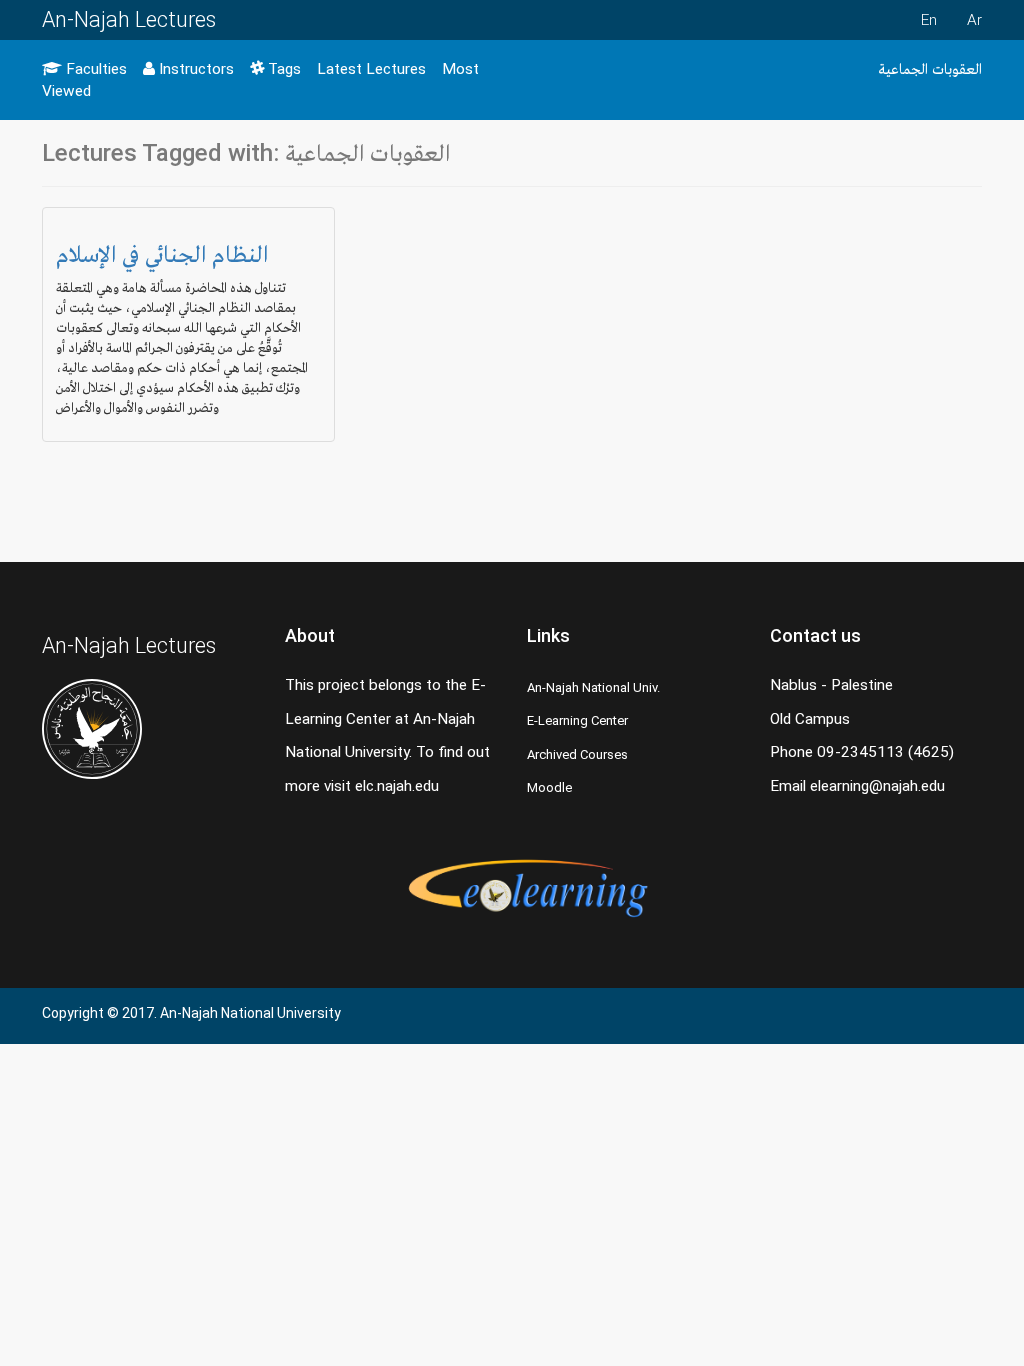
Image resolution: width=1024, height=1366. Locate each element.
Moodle (549, 787)
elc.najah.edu (397, 786)
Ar (974, 20)
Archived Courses (577, 754)
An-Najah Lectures (129, 19)
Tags (282, 69)
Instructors (194, 69)
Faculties (94, 69)
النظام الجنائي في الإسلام (162, 254)
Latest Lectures (371, 69)
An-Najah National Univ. (593, 687)
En (929, 20)
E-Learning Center (577, 720)
